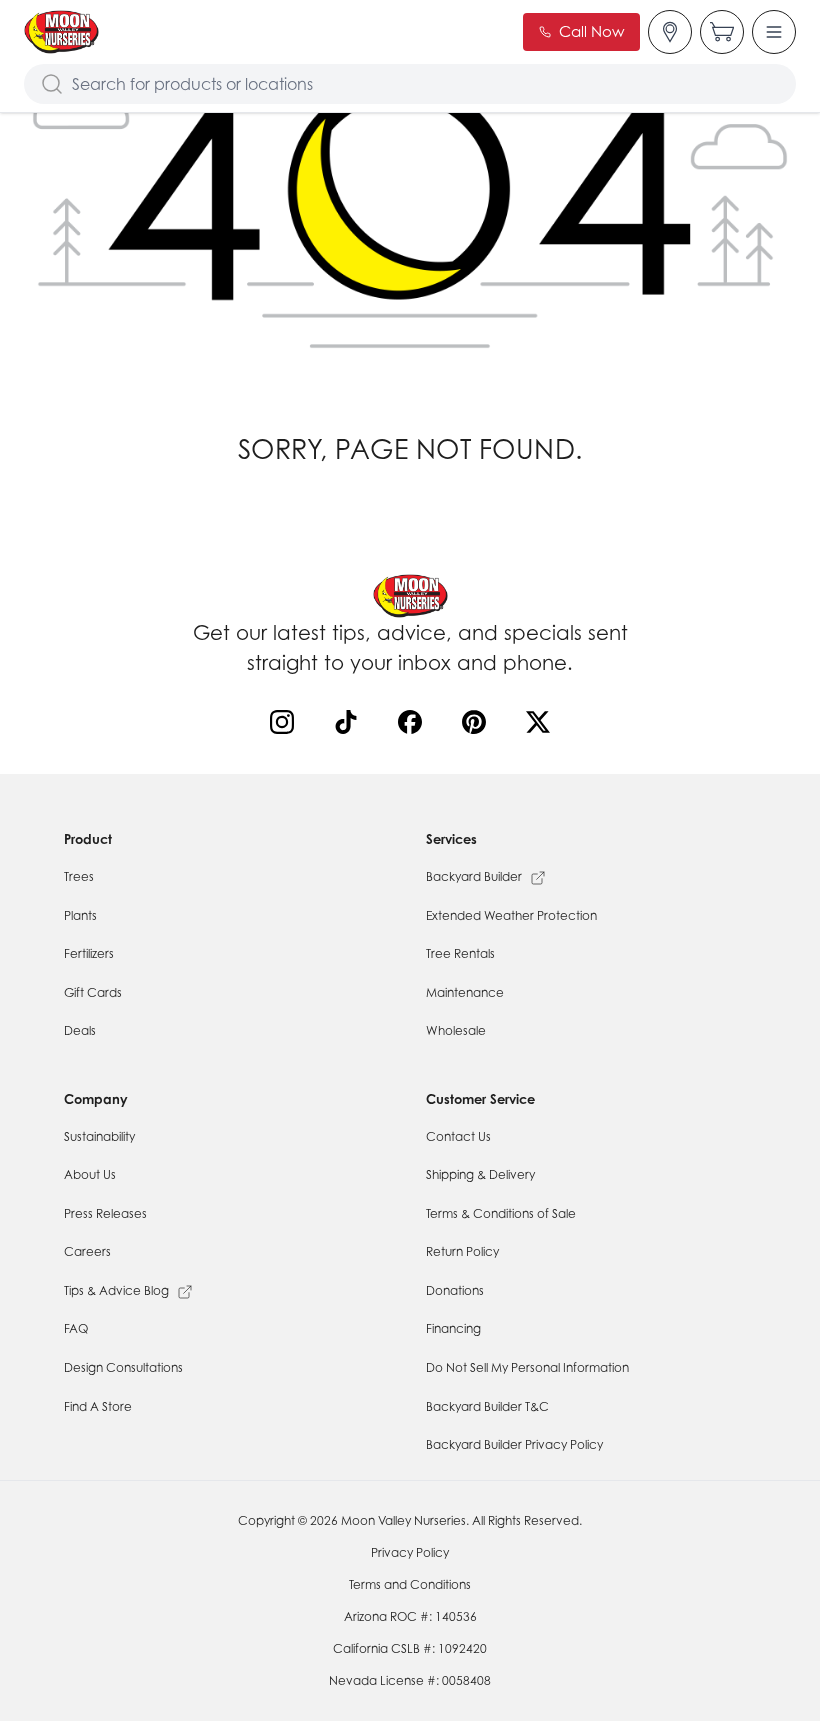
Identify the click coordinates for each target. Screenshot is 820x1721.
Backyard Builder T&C (487, 1406)
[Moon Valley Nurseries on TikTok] (350, 726)
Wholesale (456, 1030)
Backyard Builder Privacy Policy (514, 1444)
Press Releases (105, 1213)
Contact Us (458, 1136)
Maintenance (465, 992)
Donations (455, 1290)
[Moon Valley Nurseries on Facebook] (414, 726)
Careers (87, 1251)
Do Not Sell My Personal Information (527, 1367)
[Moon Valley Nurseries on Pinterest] (478, 726)
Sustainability (99, 1136)
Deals (80, 1030)
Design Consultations (123, 1367)
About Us (90, 1174)
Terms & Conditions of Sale (501, 1213)
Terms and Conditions (410, 1584)
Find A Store (98, 1406)
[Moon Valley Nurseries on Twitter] (542, 726)
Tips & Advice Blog (116, 1290)
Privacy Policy (410, 1552)
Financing (453, 1328)
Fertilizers (89, 953)
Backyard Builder (474, 876)
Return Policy (462, 1251)
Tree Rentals (460, 953)
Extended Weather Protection (511, 915)
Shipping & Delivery (480, 1174)
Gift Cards (93, 992)
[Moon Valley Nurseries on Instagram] (286, 726)
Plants (80, 915)
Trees (79, 876)
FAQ (76, 1328)
